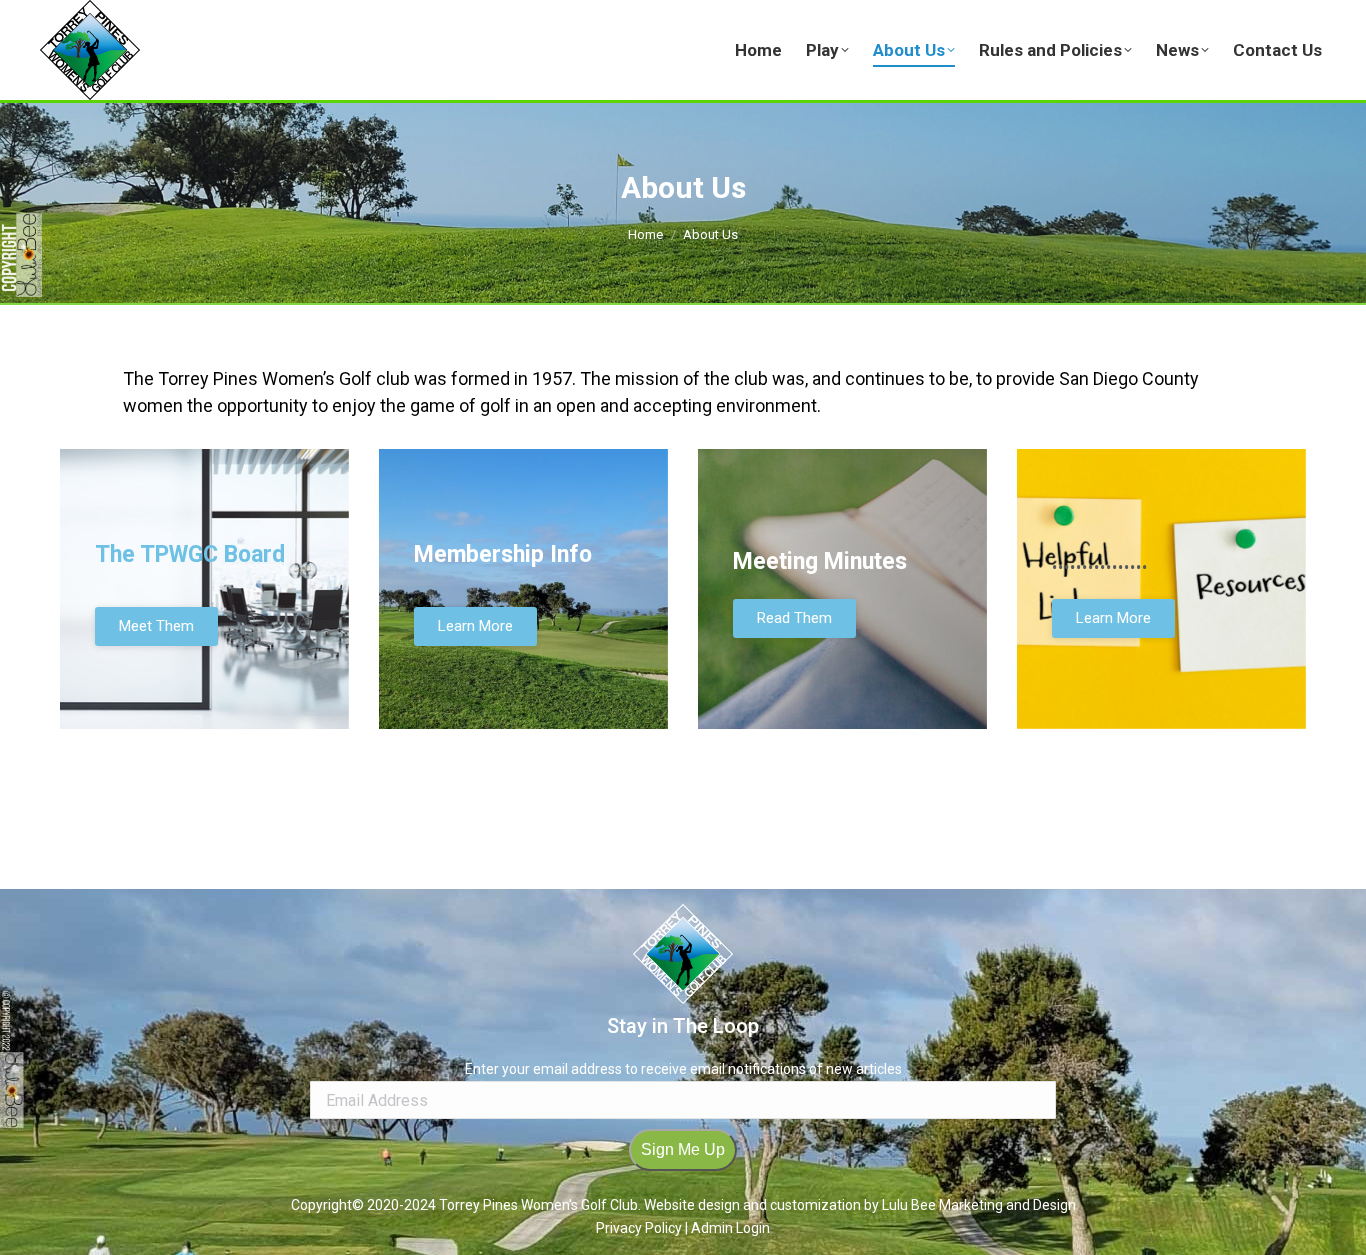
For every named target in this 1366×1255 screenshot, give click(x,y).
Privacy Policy (640, 1228)
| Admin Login (727, 1228)
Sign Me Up (683, 1149)
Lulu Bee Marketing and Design (979, 1205)
